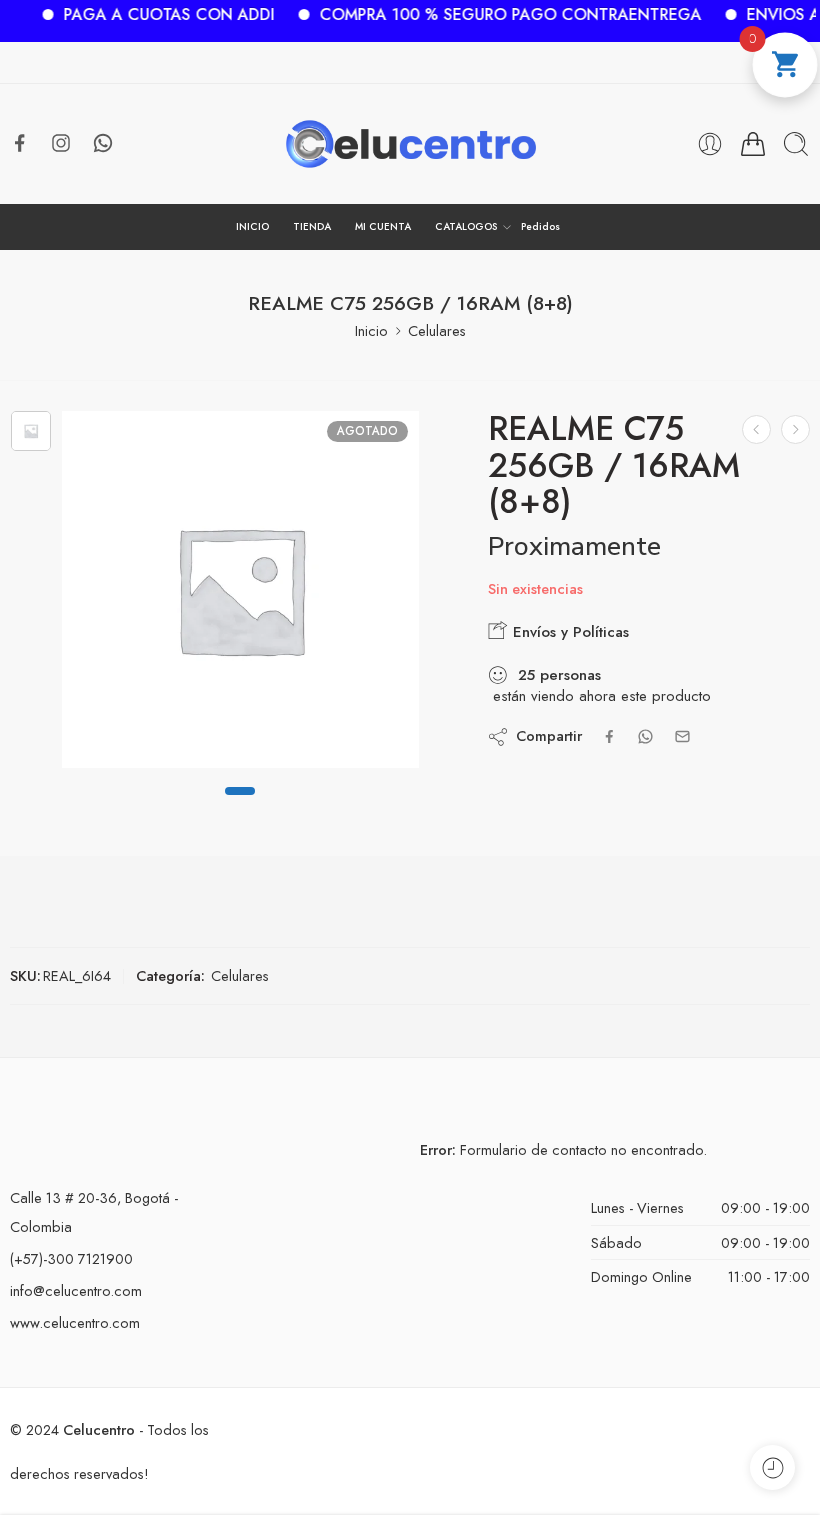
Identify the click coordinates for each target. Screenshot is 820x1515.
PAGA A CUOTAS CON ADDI (152, 14)
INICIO (252, 226)
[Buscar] (796, 144)
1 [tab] (240, 807)
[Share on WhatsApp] (645, 736)
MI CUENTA (383, 226)
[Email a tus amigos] (682, 736)
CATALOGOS (466, 226)
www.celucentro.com (75, 1322)
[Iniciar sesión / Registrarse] (710, 144)
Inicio (371, 330)
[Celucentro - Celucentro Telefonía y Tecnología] (410, 144)
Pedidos (540, 226)
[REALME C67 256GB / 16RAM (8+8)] (756, 429)
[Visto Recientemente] (772, 1467)
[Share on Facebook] (609, 736)
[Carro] (753, 144)
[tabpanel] (240, 594)
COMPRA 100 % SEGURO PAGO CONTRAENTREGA (494, 14)
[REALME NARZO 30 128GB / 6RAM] (795, 429)
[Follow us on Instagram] (61, 143)
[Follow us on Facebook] (20, 143)
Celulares (437, 330)
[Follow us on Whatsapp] (103, 143)
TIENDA (312, 226)
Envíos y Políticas (568, 632)
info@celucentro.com (76, 1290)
